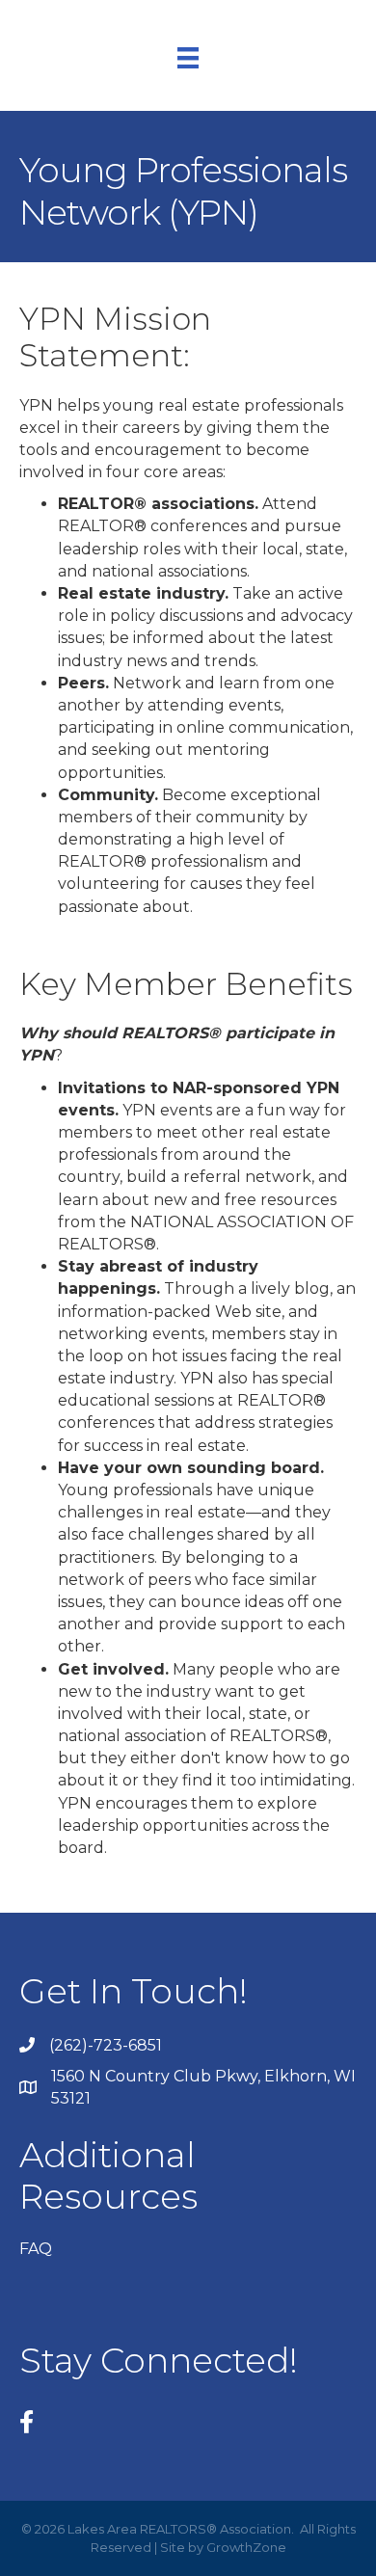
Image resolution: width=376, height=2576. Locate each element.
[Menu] (188, 58)
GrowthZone (246, 2547)
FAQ (36, 2249)
